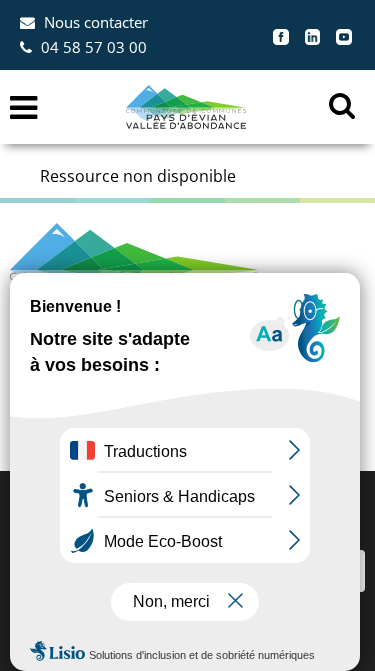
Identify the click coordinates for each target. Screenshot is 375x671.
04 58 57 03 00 (94, 47)
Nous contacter (96, 22)
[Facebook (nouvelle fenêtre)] (281, 35)
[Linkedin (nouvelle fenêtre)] (313, 35)
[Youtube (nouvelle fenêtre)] (344, 35)
